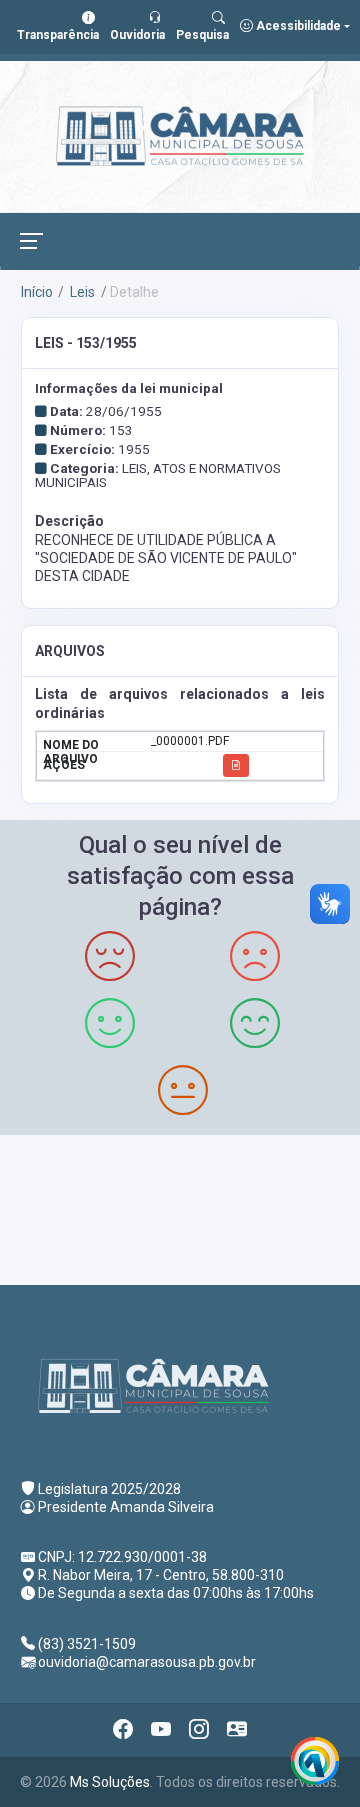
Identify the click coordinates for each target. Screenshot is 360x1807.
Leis (81, 292)
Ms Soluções (110, 1782)
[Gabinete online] (237, 1730)
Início (37, 292)
